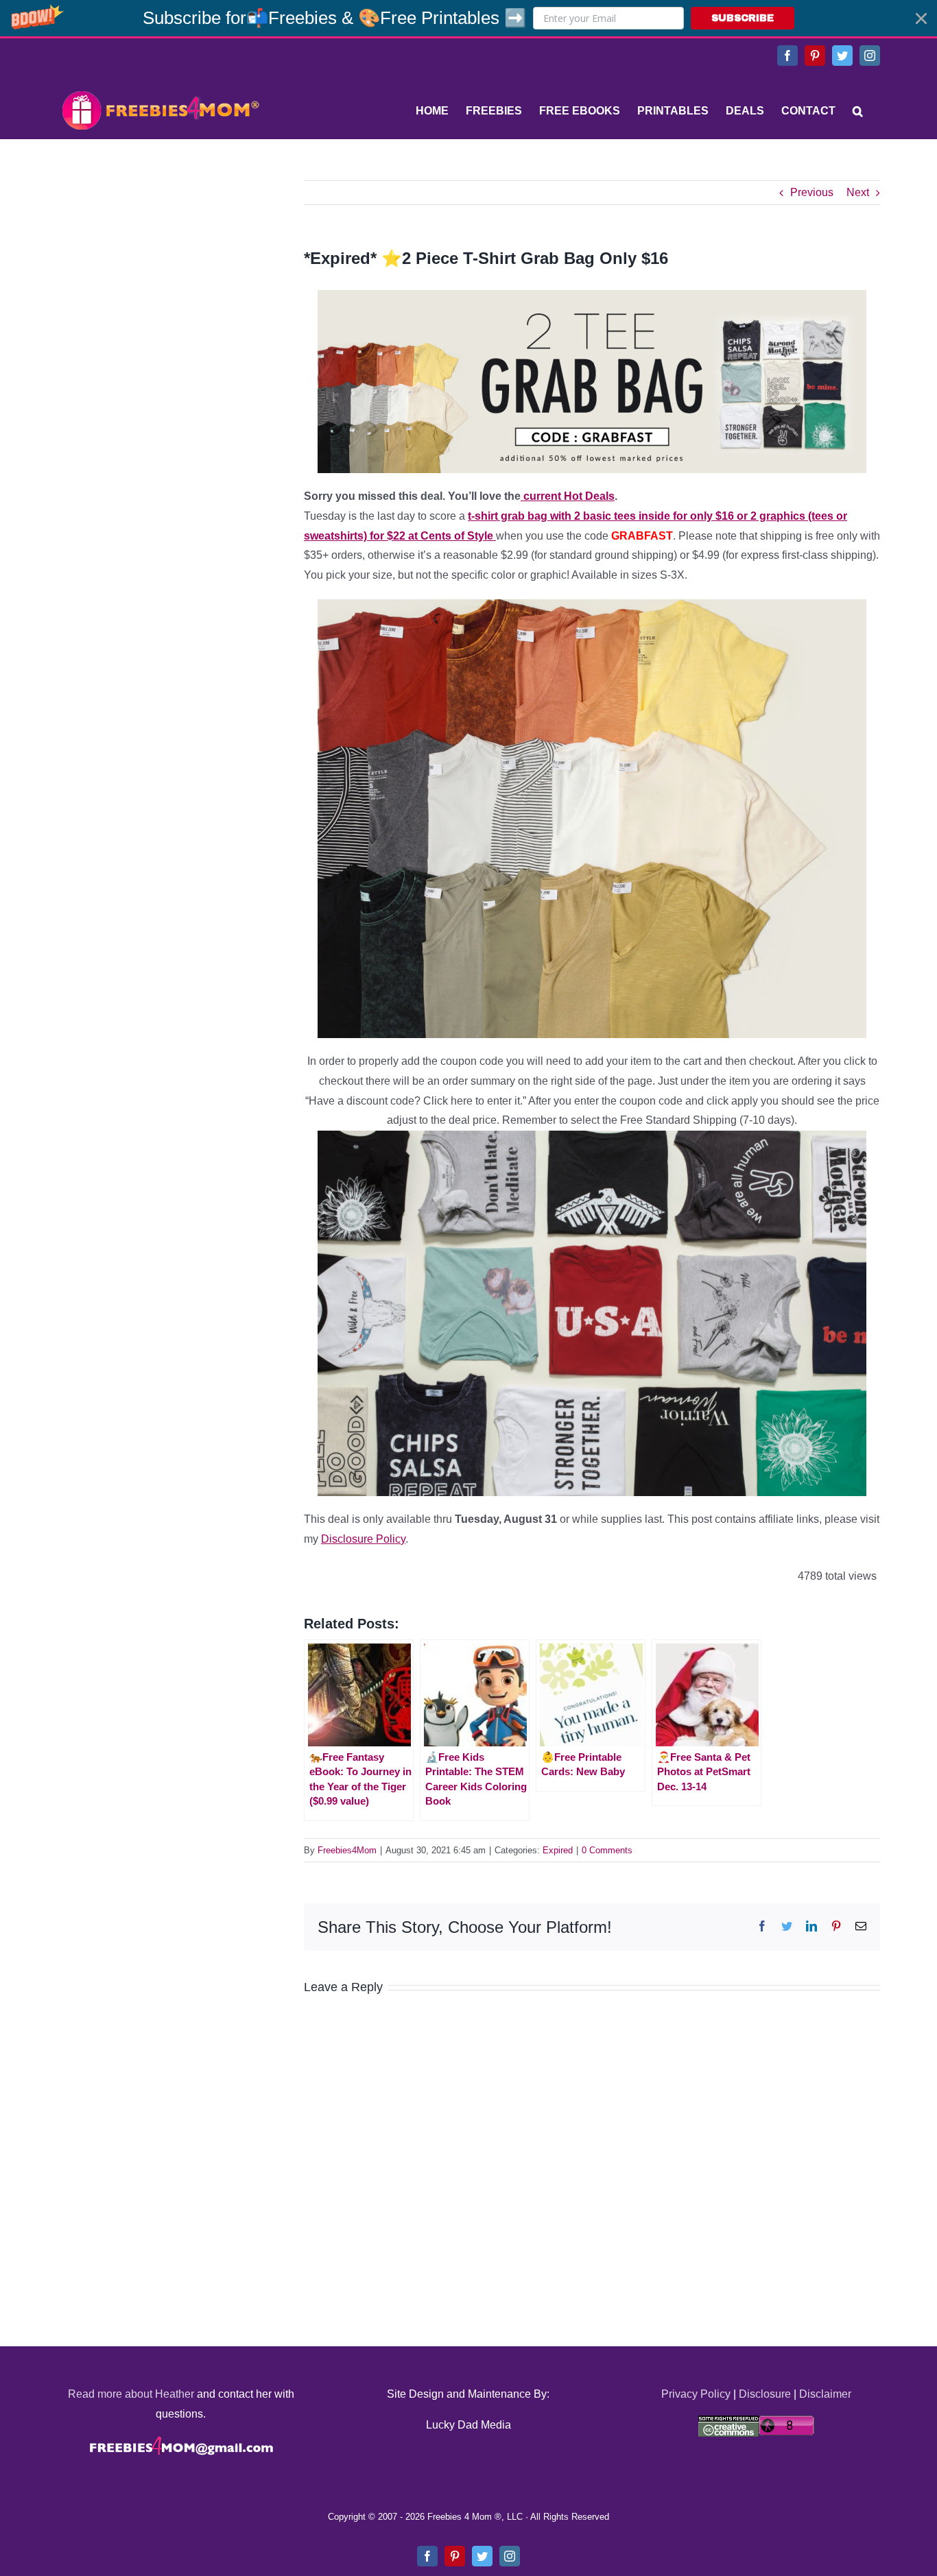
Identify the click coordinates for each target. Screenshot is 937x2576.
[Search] (858, 111)
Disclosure (765, 2394)
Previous (812, 192)
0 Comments (607, 1850)
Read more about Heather (131, 2394)
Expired (558, 1850)
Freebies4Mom (347, 1850)
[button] (468, 18)
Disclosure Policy (363, 1539)
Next (858, 192)
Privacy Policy (696, 2394)
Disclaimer (825, 2394)
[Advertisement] (160, 266)
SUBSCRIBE (743, 18)
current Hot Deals (568, 496)
